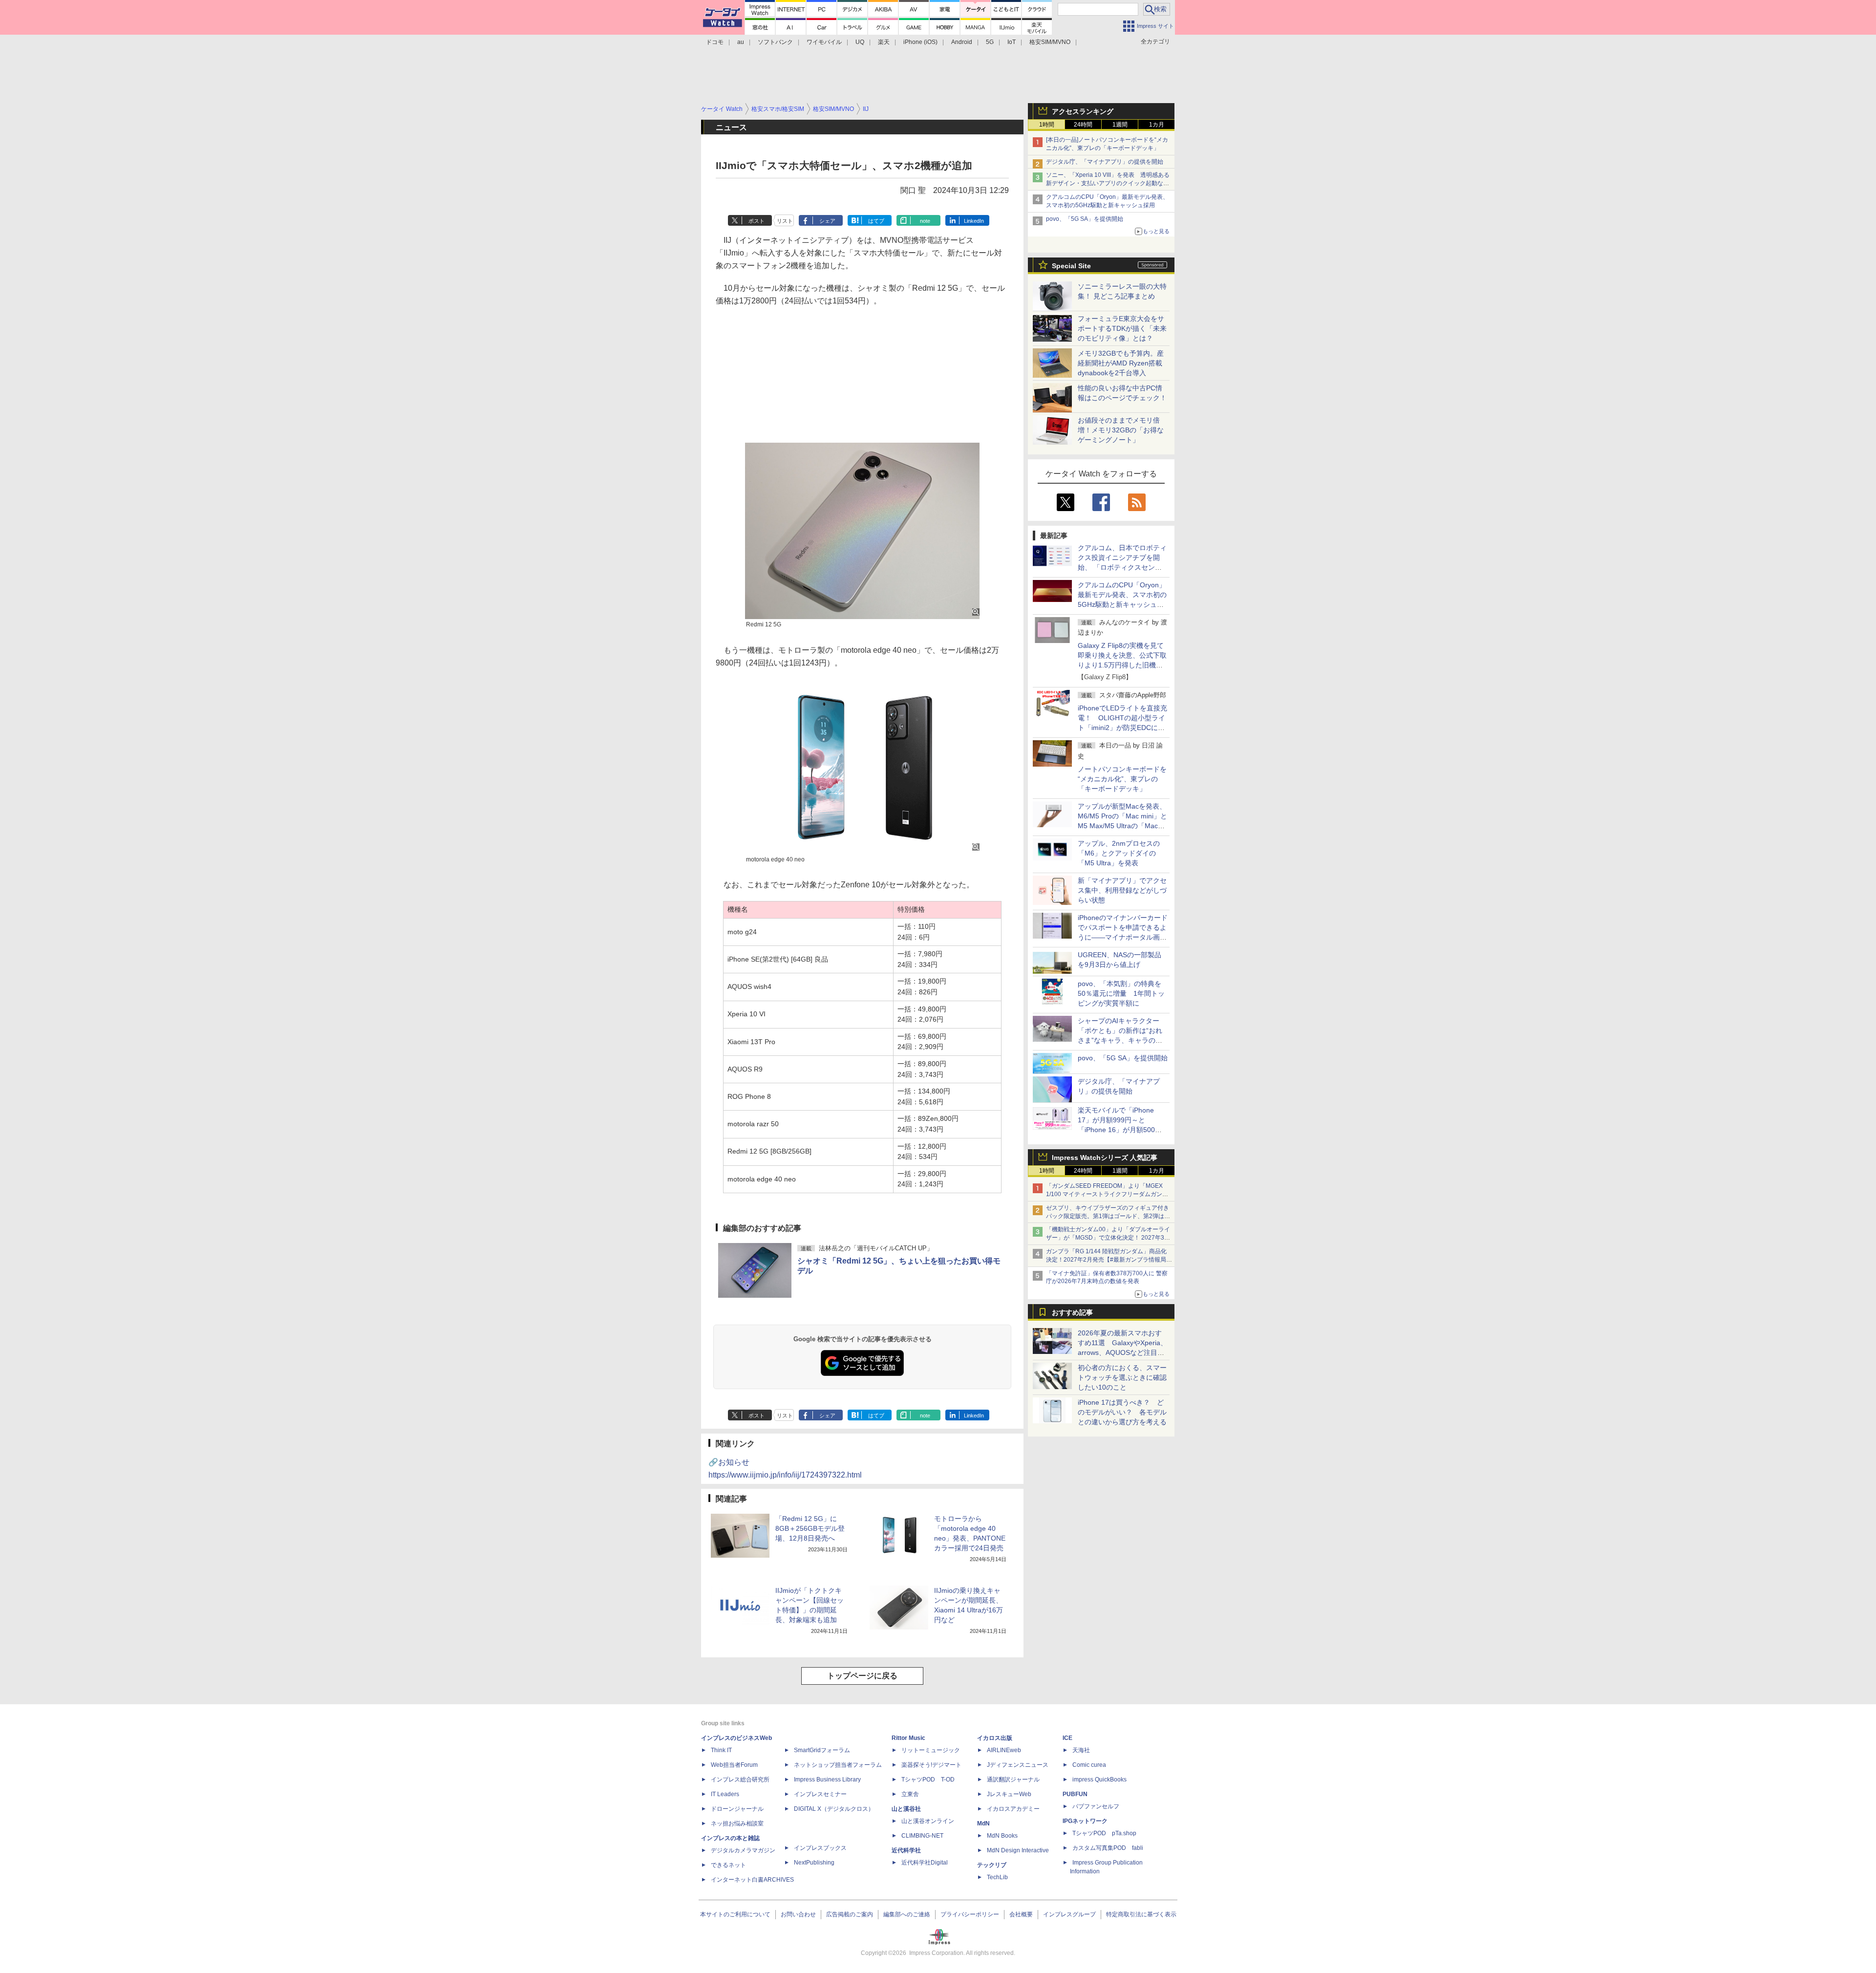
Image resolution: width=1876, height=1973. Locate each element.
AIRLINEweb (1004, 1750)
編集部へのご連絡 (907, 1914)
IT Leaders (725, 1794)
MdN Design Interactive (1018, 1850)
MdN (983, 1823)
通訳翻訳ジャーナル (1013, 1780)
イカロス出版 (995, 1738)
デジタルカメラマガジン (743, 1850)
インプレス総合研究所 (740, 1780)
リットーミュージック (931, 1750)
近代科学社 (906, 1850)
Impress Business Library (827, 1780)
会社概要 (1021, 1914)
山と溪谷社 (906, 1809)
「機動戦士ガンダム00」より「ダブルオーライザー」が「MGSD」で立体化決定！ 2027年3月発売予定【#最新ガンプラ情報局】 (1108, 1238)
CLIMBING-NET (922, 1836)
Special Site (1071, 266)
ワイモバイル (824, 42)
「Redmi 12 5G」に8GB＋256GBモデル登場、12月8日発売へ (810, 1528)
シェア (827, 221)
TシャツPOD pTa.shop (1104, 1833)
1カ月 (1157, 125)
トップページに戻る (862, 1676)
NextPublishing (814, 1863)
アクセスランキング (1083, 111)
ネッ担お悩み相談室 (737, 1823)
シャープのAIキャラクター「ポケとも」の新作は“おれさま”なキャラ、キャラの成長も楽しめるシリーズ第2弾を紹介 (1121, 1040)
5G (990, 42)
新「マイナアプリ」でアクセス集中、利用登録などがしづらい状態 (1122, 890)
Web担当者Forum (734, 1765)
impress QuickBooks (1099, 1780)
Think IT (721, 1750)
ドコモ (715, 42)
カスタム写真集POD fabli (1108, 1848)
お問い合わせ (798, 1914)
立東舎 (910, 1794)
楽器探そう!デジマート (931, 1765)
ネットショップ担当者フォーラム (838, 1765)
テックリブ (992, 1865)
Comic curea (1089, 1765)
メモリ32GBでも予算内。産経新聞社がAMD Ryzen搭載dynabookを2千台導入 (1121, 363)
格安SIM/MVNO (1050, 42)
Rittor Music (908, 1738)
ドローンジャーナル (737, 1809)
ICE (1067, 1738)
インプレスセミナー (820, 1794)
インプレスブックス (820, 1848)
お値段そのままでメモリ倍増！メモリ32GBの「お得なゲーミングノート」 (1121, 430)
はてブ (876, 221)
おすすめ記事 (1072, 1312)
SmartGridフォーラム (822, 1750)
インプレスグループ (1069, 1914)
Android (962, 42)
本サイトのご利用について (735, 1914)
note (925, 221)
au (741, 42)
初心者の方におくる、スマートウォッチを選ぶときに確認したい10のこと (1122, 1377)
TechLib (997, 1877)
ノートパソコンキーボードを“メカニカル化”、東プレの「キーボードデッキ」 (1122, 779)
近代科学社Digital (925, 1863)
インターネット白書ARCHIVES (752, 1880)
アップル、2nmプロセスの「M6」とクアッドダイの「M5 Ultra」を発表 (1119, 853)
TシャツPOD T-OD (928, 1780)
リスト (785, 221)
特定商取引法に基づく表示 (1141, 1914)
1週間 (1120, 125)
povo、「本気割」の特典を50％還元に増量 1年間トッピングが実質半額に (1121, 993)
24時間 (1083, 125)
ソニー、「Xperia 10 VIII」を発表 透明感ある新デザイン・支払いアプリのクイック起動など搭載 (1108, 183)
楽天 (884, 42)
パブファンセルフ (1096, 1806)
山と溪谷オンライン (928, 1821)
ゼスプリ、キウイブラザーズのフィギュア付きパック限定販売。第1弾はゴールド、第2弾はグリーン (1108, 1216)
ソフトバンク (775, 42)
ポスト (757, 221)
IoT (1012, 42)
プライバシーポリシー (970, 1914)
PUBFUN (1075, 1794)
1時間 (1047, 125)
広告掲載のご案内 (850, 1914)
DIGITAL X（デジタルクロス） (834, 1809)
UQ (860, 42)
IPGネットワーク (1085, 1821)
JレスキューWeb (1009, 1794)
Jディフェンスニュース (1018, 1765)
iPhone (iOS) (920, 42)
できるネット (728, 1865)
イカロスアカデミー (1013, 1809)
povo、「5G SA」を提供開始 (1085, 219)
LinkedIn (974, 221)
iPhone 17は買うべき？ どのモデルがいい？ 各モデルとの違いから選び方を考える (1122, 1412)
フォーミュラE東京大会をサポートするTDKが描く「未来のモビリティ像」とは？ (1122, 328)
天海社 (1081, 1750)
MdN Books (1002, 1836)
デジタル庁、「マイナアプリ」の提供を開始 (1105, 162)
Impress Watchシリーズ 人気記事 (1105, 1158)
